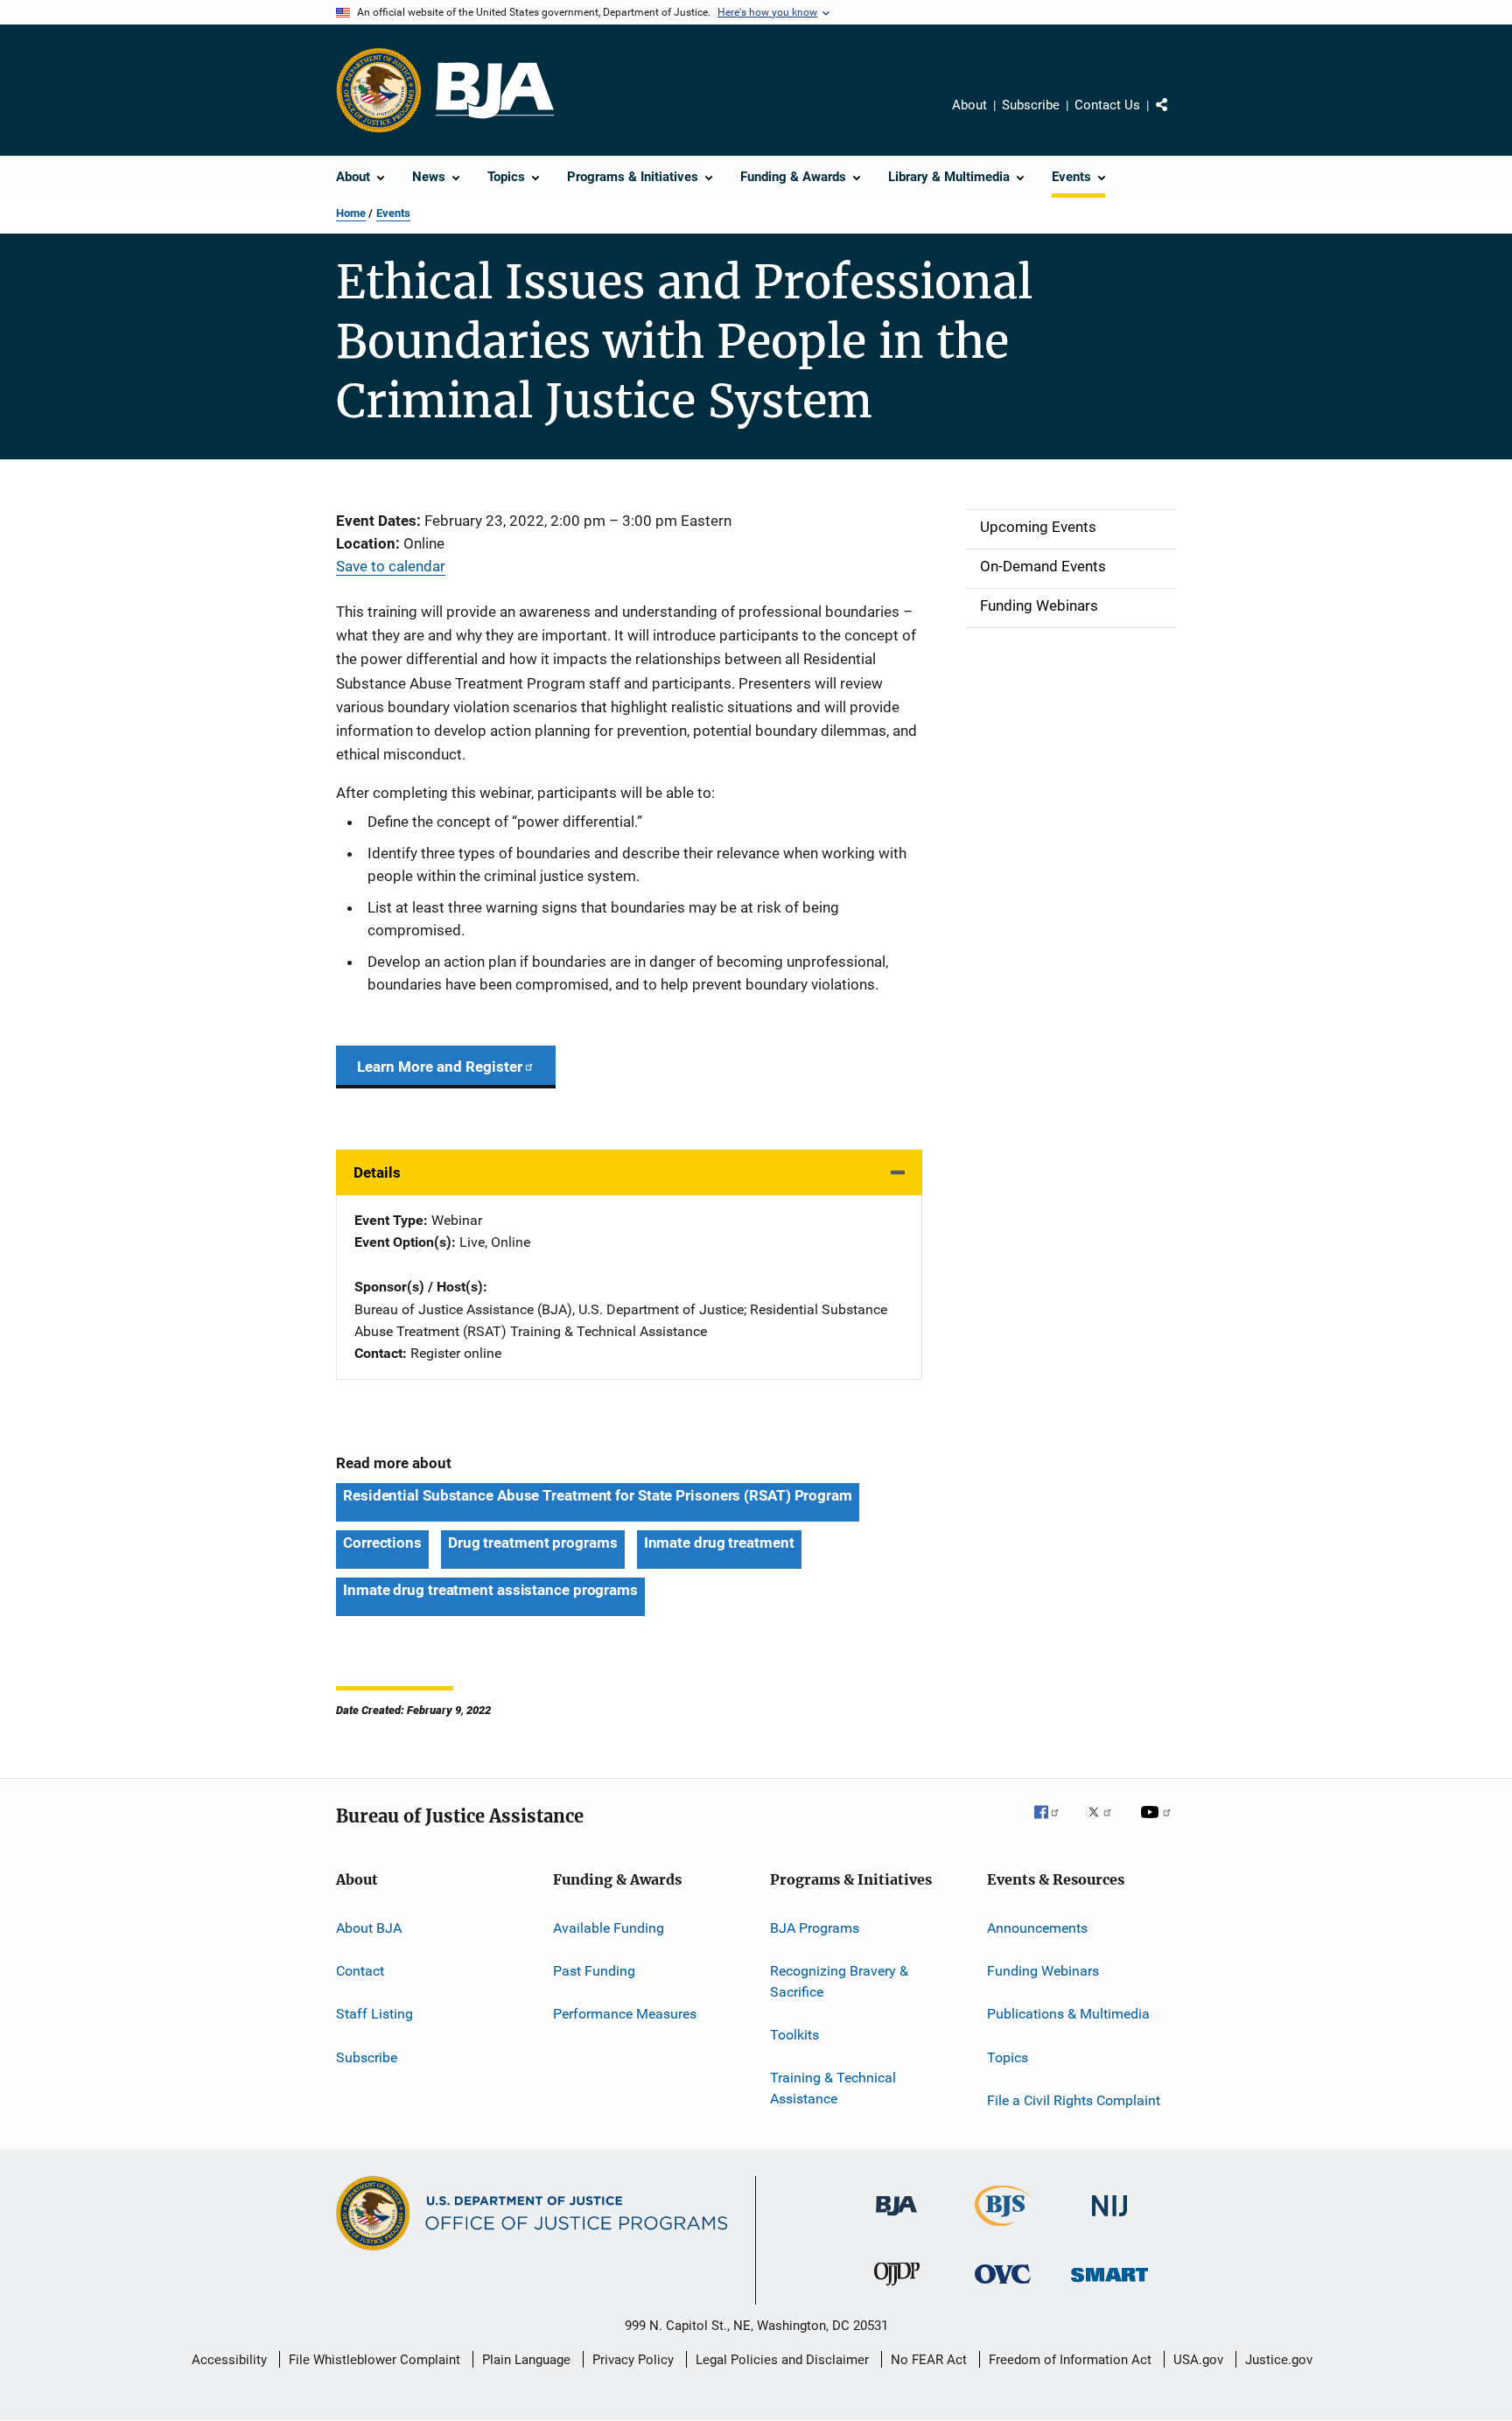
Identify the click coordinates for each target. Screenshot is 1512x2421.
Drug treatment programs (533, 1543)
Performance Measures (625, 2014)
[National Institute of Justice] (1109, 2219)
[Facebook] (1053, 1824)
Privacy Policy (633, 2360)
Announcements (1037, 1927)
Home (351, 213)
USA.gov (1198, 2360)
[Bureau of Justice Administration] (896, 2219)
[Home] (495, 91)
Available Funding (609, 1927)
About (969, 105)
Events (393, 213)
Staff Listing (374, 2014)
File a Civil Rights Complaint (1074, 2100)
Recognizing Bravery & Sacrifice (839, 1981)
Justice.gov (1279, 2360)
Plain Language (526, 2360)
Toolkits (794, 2035)
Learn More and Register (440, 1067)
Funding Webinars (1043, 1971)
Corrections (382, 1543)
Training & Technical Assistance (833, 2088)
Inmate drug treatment (719, 1543)
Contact (360, 1971)
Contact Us (1107, 105)
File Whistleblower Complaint (374, 2360)
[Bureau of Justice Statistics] (1003, 2229)
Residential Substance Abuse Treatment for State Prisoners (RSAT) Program (598, 1495)
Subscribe (1031, 105)
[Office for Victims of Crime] (1003, 2287)
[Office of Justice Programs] (379, 90)
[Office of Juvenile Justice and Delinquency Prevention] (897, 2289)
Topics (1008, 2057)
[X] (1106, 1824)
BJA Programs (815, 1927)
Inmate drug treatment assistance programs (490, 1590)
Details (377, 1172)
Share (1176, 117)
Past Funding (594, 1971)
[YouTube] (1158, 1824)
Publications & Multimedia (1068, 2014)
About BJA (369, 1927)
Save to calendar (391, 566)
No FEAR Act (929, 2360)
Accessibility (229, 2360)
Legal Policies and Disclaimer (782, 2360)
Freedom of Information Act (1070, 2360)
